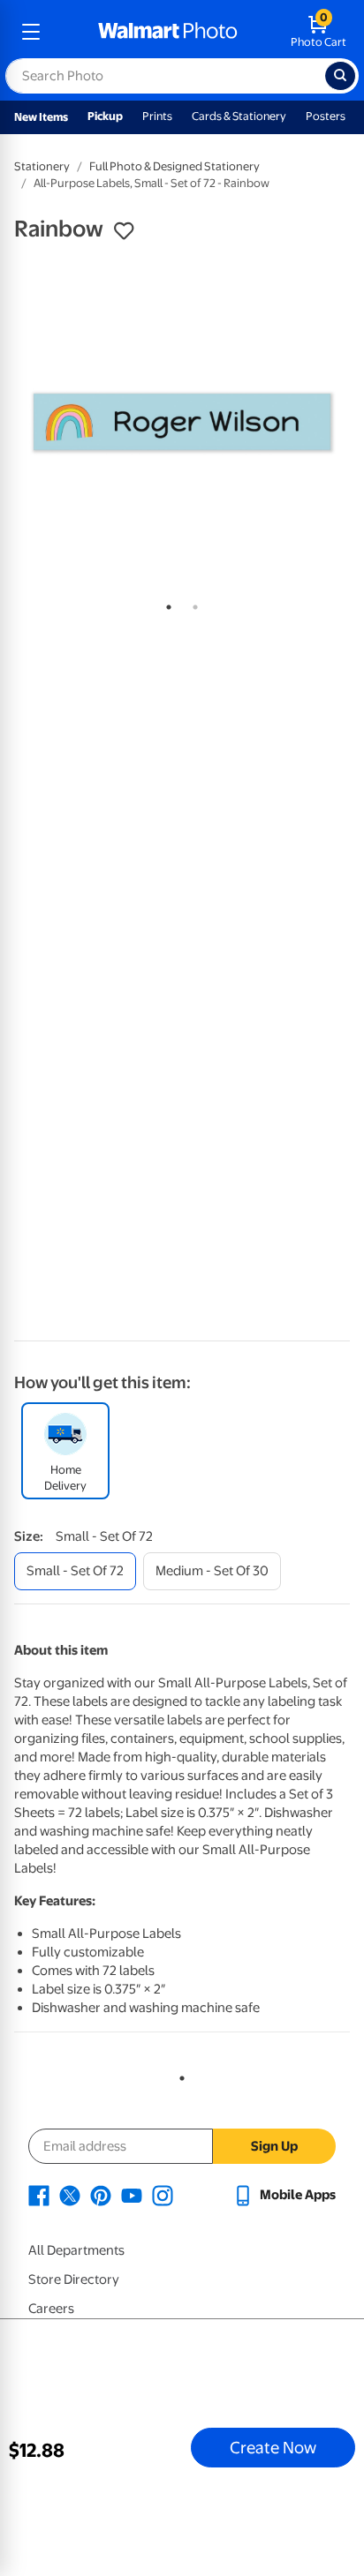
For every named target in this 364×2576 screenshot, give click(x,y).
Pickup (105, 116)
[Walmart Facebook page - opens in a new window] (39, 2195)
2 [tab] (192, 604)
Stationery (42, 166)
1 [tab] (165, 604)
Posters (326, 116)
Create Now (273, 2447)
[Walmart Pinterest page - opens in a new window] (101, 2195)
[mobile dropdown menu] (31, 32)
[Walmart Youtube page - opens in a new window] (132, 2195)
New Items (41, 117)
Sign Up (274, 2146)
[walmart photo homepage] (168, 32)
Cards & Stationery (239, 116)
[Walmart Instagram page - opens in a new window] (163, 2195)
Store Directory (74, 2279)
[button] (124, 231)
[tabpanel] (182, 422)
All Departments (76, 2250)
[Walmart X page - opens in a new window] (70, 2195)
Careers (51, 2309)
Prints (157, 116)
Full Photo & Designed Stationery (174, 166)
